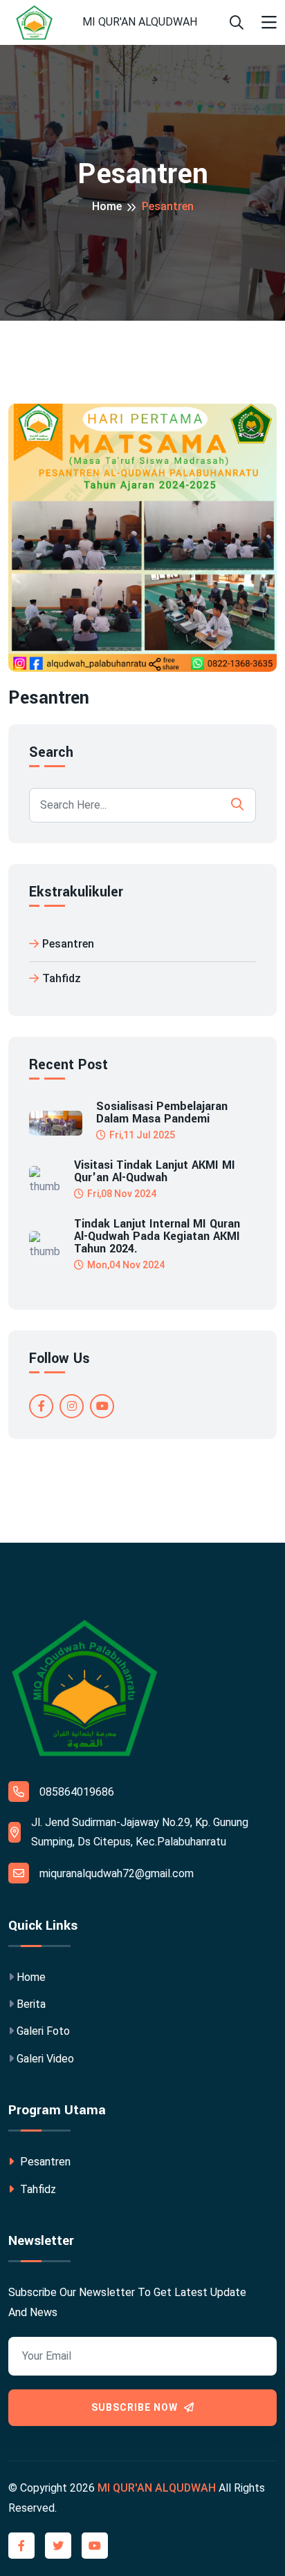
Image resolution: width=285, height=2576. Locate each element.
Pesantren (68, 944)
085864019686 (77, 1792)
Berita (31, 2004)
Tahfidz (62, 978)
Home (107, 206)
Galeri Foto (43, 2031)
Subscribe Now (136, 2407)
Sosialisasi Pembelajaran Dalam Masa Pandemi (162, 1113)
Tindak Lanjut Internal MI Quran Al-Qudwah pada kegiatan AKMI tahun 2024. (157, 1237)
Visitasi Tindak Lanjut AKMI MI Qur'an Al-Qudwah (155, 1172)
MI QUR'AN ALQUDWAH (140, 22)
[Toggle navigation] (269, 23)
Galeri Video (45, 2059)
